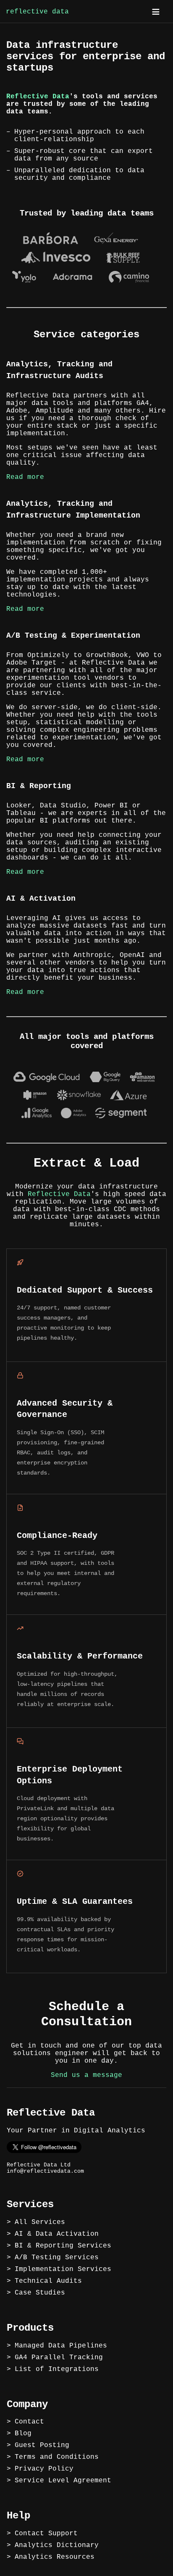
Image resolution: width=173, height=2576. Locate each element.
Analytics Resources (55, 2557)
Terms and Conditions (57, 2457)
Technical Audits (48, 2281)
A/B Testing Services (57, 2258)
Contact (29, 2422)
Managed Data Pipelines (61, 2346)
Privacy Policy (44, 2469)
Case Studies (40, 2293)
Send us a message (86, 2075)
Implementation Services (63, 2269)
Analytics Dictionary (57, 2545)
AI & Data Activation (57, 2234)
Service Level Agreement (63, 2481)
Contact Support (46, 2534)
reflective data (37, 12)
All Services (40, 2222)
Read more (25, 477)
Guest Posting (42, 2445)
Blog (23, 2434)
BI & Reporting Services (63, 2246)
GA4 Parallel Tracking (59, 2358)
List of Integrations (57, 2369)
